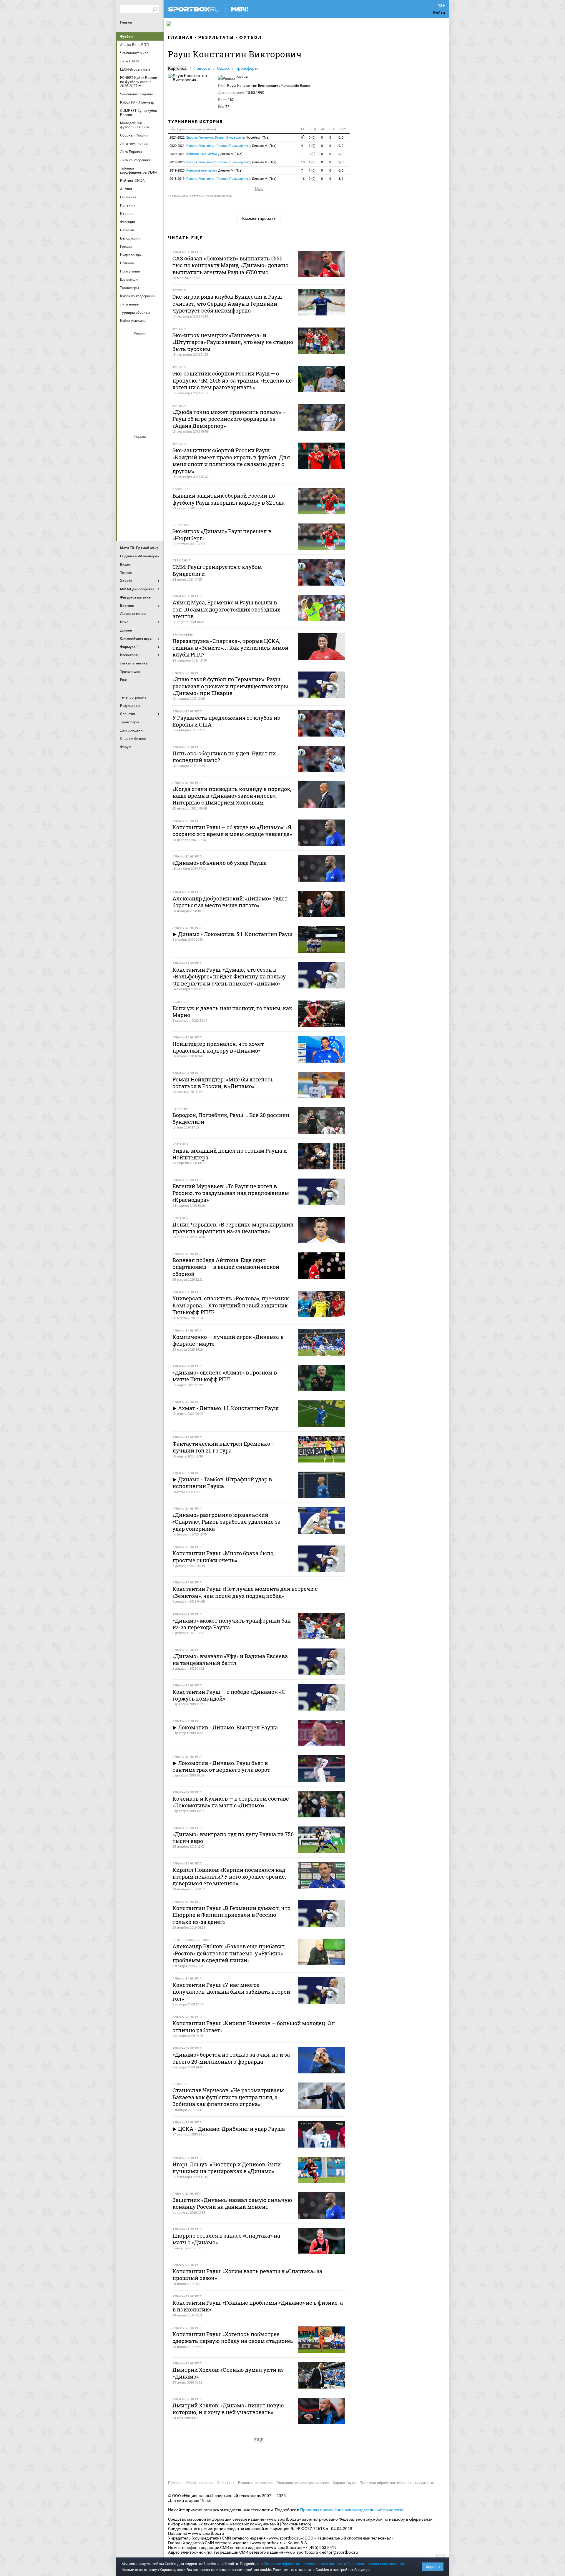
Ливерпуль (126, 479)
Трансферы (247, 68)
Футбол (126, 36)
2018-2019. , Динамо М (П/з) (223, 179)
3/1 (341, 179)
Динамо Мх (126, 359)
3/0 (341, 162)
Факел (154, 407)
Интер (154, 463)
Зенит (154, 359)
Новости (202, 68)
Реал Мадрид (126, 511)
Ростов (140, 391)
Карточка (177, 68)
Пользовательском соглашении (375, 2564)
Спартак (140, 407)
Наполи (140, 495)
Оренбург (126, 391)
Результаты (216, 37)
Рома (140, 511)
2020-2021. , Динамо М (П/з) (223, 146)
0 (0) (312, 138)
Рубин (126, 407)
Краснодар (126, 375)
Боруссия (140, 463)
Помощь (175, 2483)
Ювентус (140, 526)
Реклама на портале (255, 2483)
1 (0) (312, 146)
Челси (154, 511)
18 (303, 162)
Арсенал (126, 447)
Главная (127, 22)
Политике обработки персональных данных (303, 2564)
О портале (226, 2483)
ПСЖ (154, 495)
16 (303, 179)
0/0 (341, 138)
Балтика (154, 343)
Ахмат (140, 343)
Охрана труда (344, 2483)
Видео (223, 68)
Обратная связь (200, 2483)
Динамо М (140, 359)
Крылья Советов (140, 375)
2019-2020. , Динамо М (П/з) (223, 162)
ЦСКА (140, 423)
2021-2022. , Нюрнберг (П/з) (220, 138)
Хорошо (433, 2567)
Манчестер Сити (140, 479)
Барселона (126, 463)
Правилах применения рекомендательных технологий (352, 2510)
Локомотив (154, 375)
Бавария (154, 447)
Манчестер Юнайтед (154, 479)
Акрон (126, 343)
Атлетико (140, 447)
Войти (439, 13)
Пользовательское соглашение (303, 2483)
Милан (126, 495)
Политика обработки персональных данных (397, 2483)
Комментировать (259, 218)
